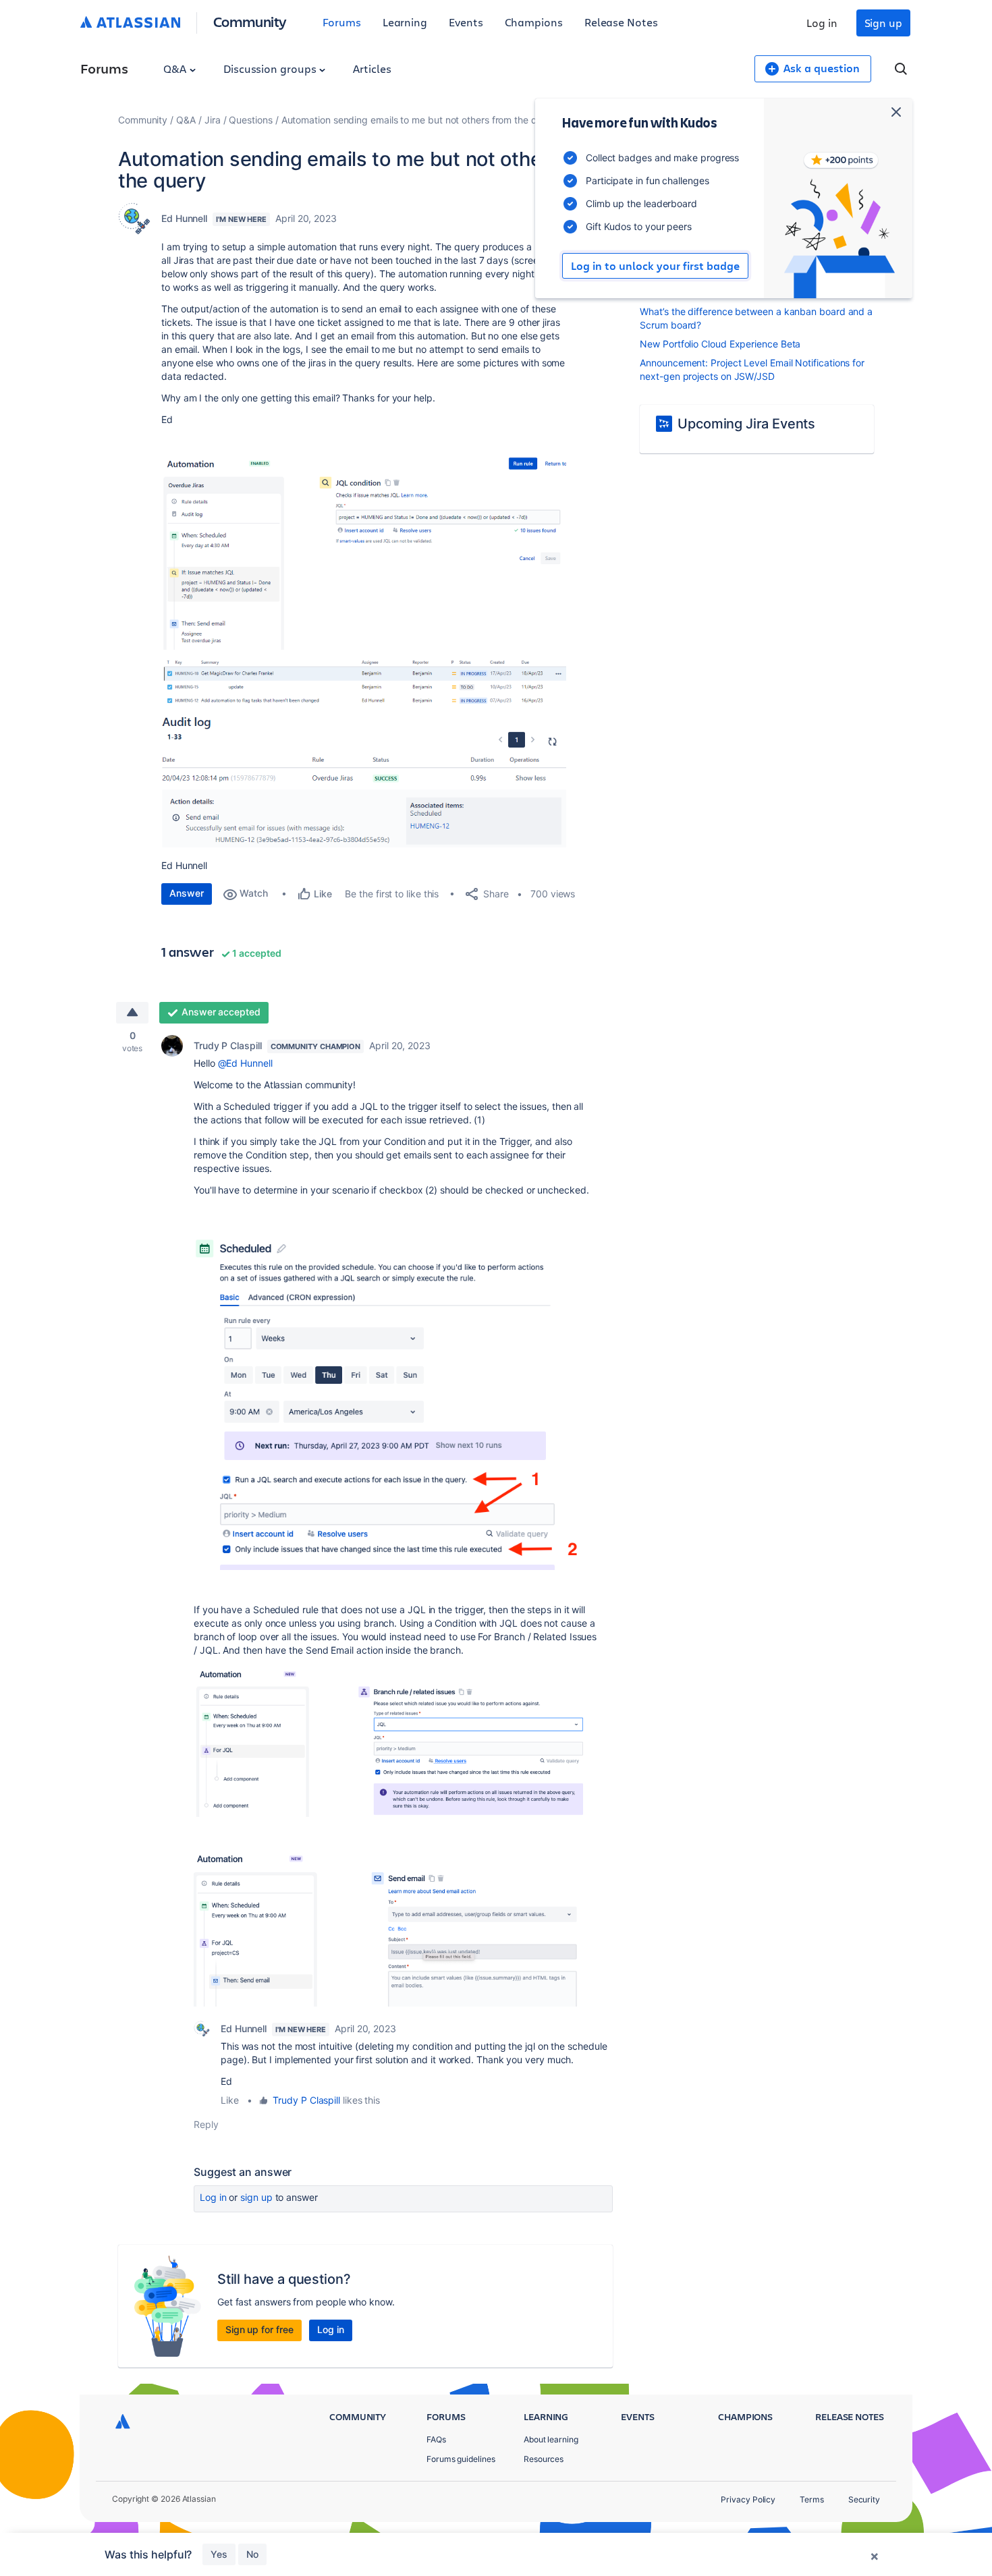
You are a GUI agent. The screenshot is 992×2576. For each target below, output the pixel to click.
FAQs (436, 2439)
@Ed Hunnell (245, 1063)
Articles (372, 68)
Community (250, 21)
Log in (822, 23)
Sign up (883, 23)
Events (466, 22)
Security (864, 2499)
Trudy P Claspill (228, 1045)
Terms (812, 2499)
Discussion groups (271, 68)
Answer (187, 893)
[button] (364, 553)
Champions (534, 22)
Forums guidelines (461, 2459)
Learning (405, 22)
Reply (206, 2124)
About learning (551, 2439)
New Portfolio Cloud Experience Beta (720, 344)
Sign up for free (259, 2329)
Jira (213, 120)
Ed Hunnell (184, 218)
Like (230, 2100)
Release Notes (621, 22)
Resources (544, 2459)
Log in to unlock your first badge (655, 266)
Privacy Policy (748, 2499)
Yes (219, 2554)
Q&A (176, 68)
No (252, 2554)
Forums (342, 22)
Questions (250, 120)
